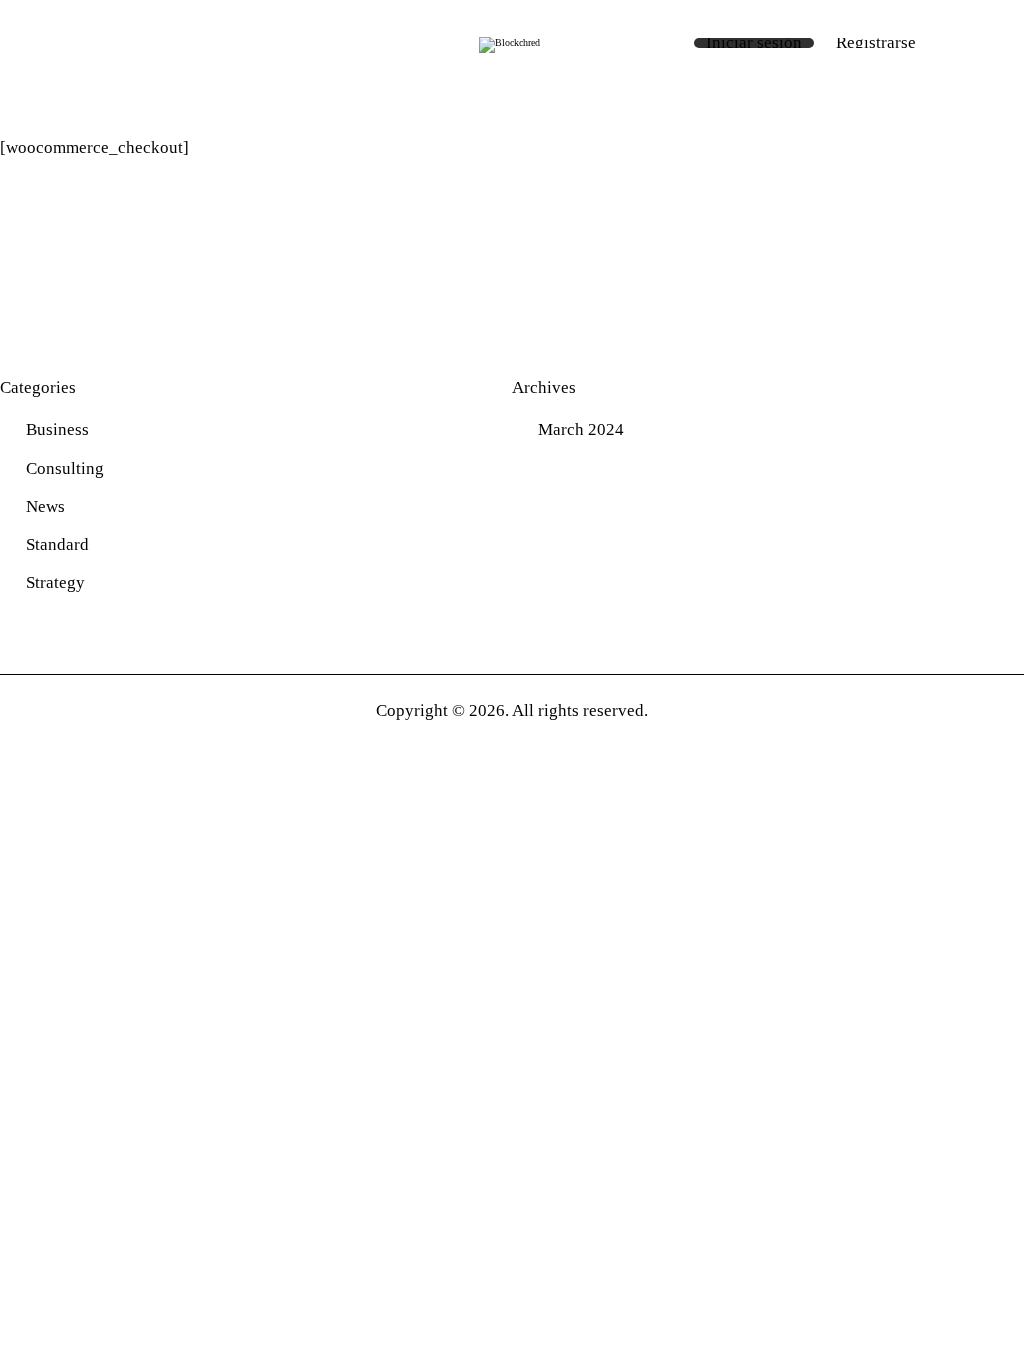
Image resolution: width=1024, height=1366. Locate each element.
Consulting (65, 468)
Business (57, 429)
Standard (57, 544)
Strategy (55, 582)
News (45, 506)
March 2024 (581, 429)
